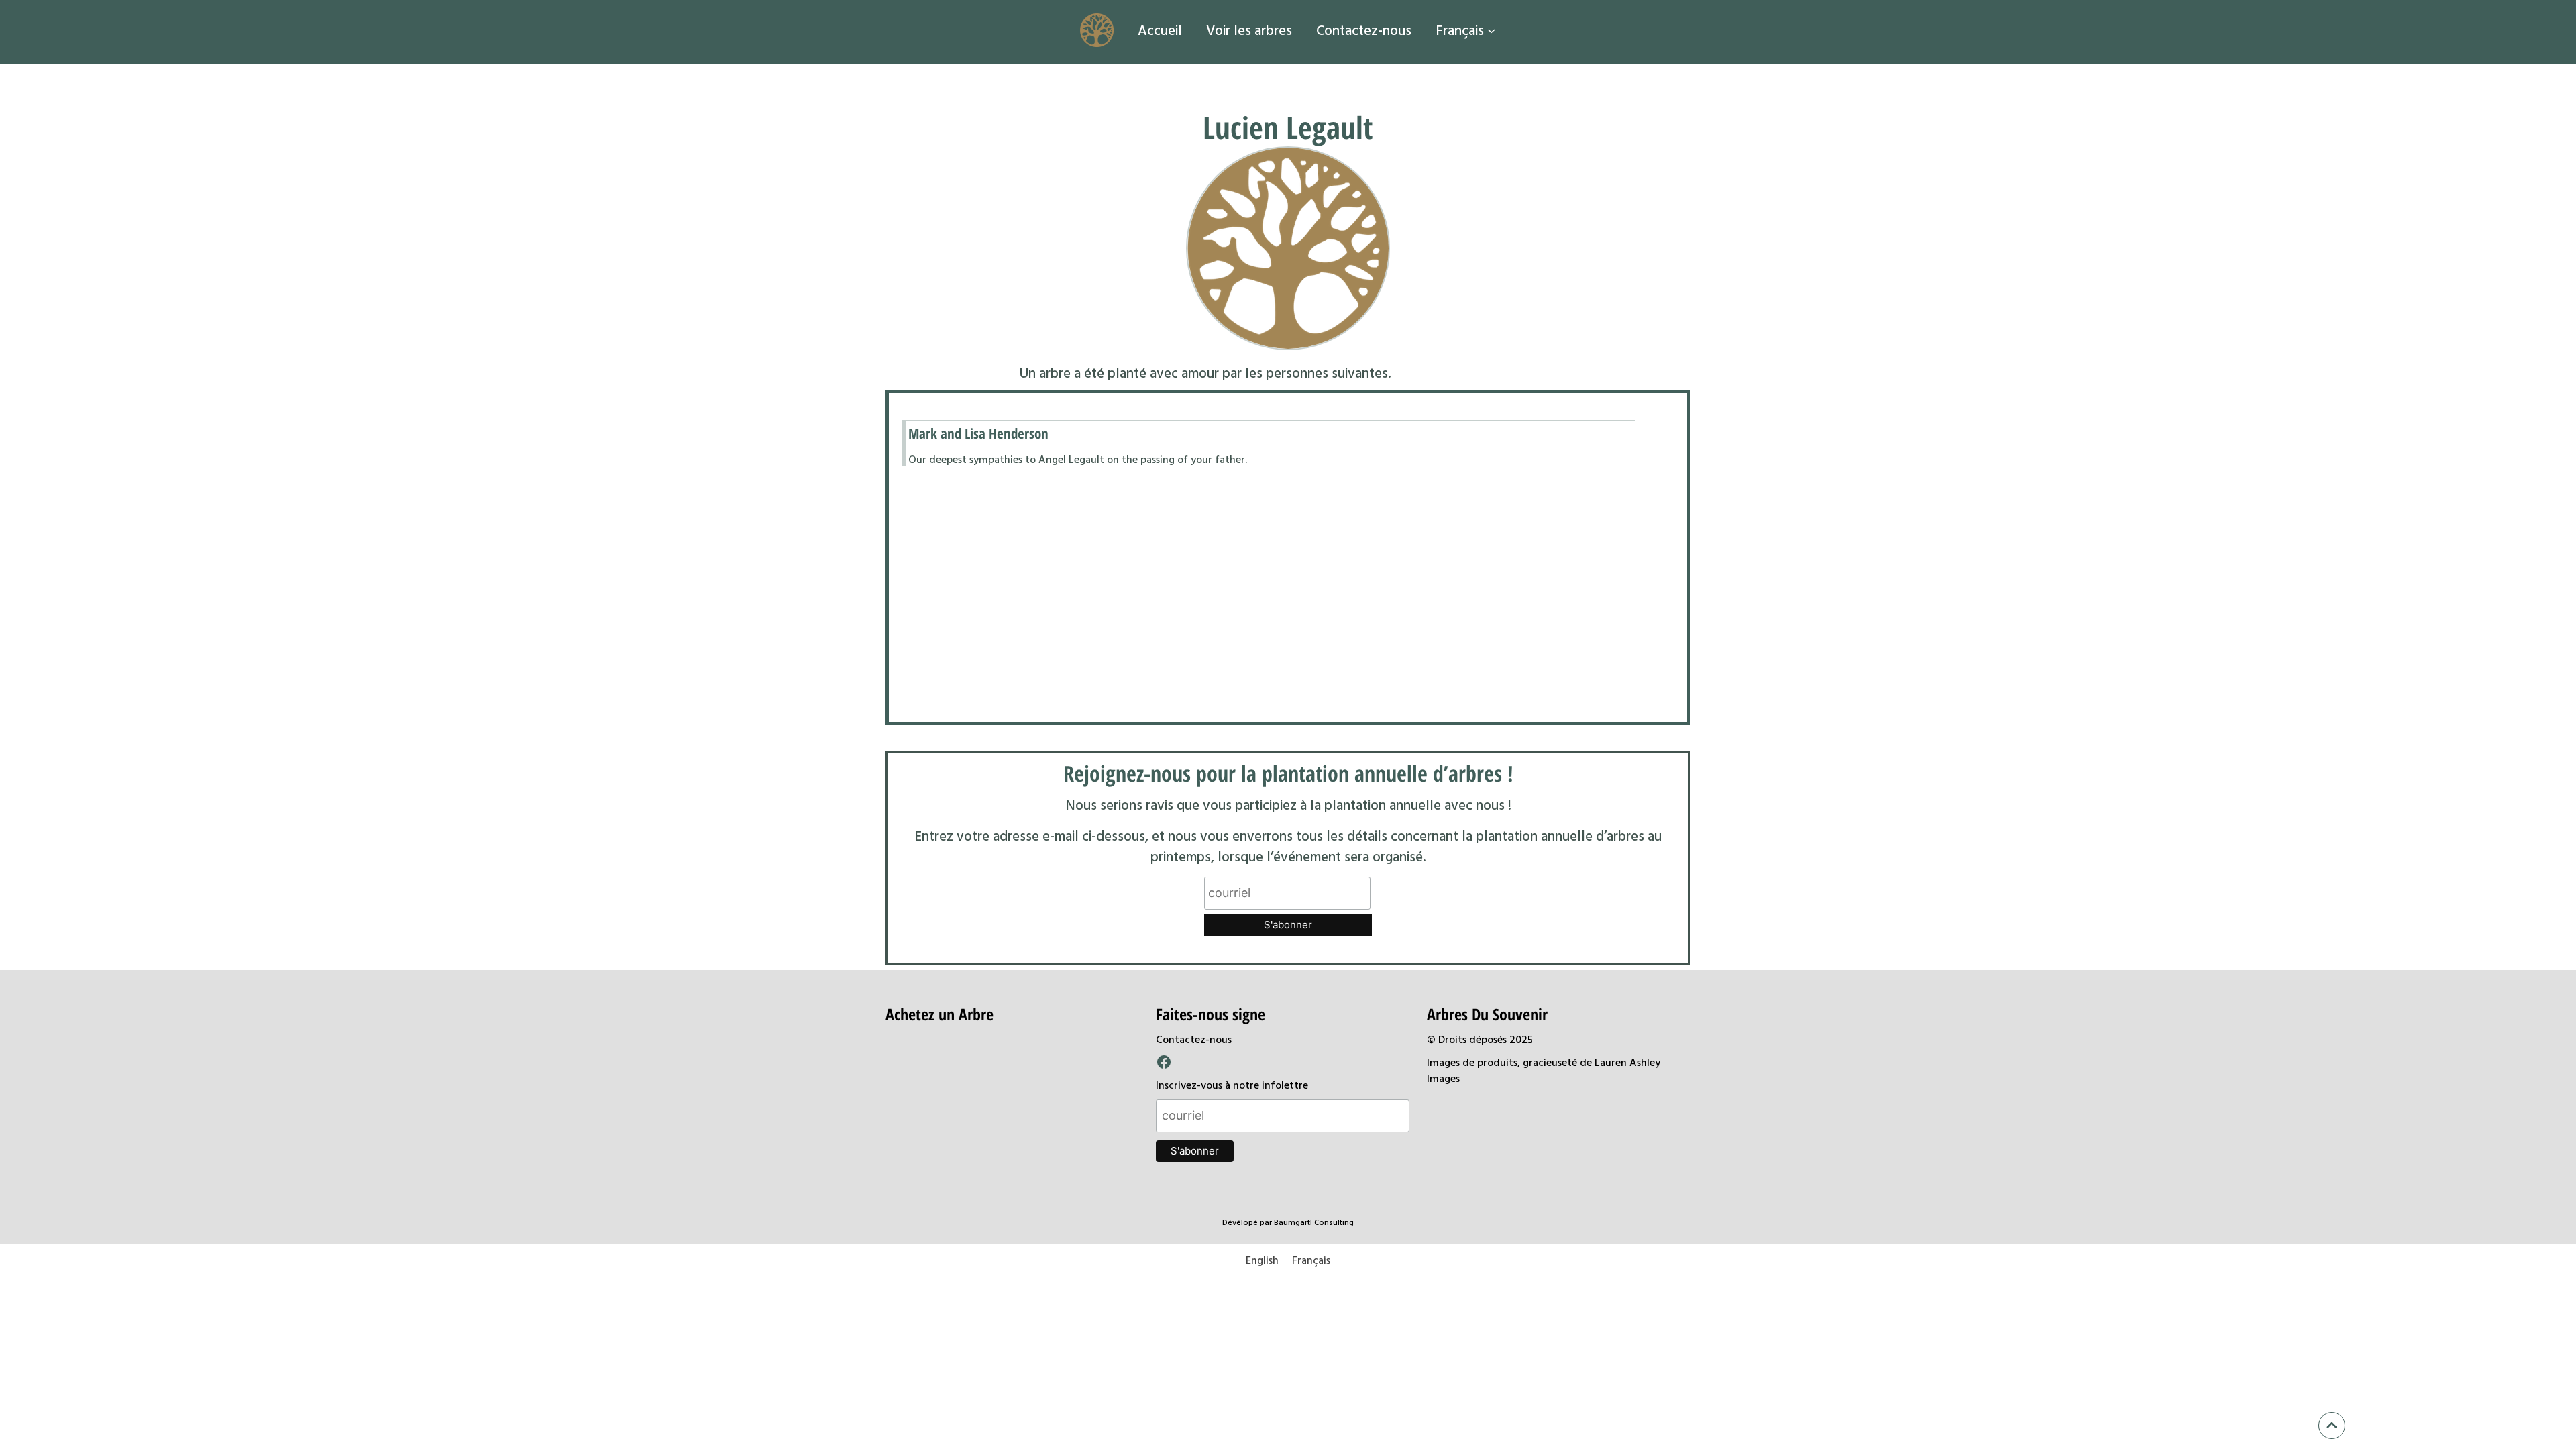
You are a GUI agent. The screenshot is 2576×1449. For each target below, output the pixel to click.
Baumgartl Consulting (1314, 1222)
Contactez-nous (1194, 1039)
